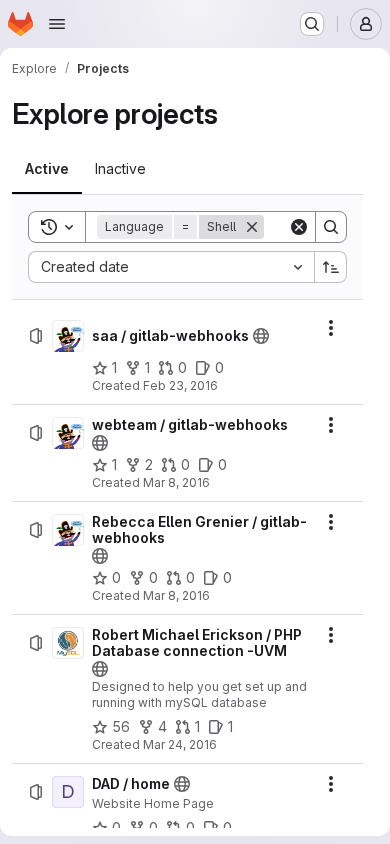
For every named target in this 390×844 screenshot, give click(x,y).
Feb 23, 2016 (180, 385)
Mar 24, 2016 (180, 744)
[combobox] (171, 267)
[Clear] (299, 227)
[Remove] (252, 227)
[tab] (47, 169)
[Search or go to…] (312, 24)
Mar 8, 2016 (176, 482)
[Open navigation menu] (57, 24)
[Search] (331, 227)
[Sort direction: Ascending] (331, 267)
